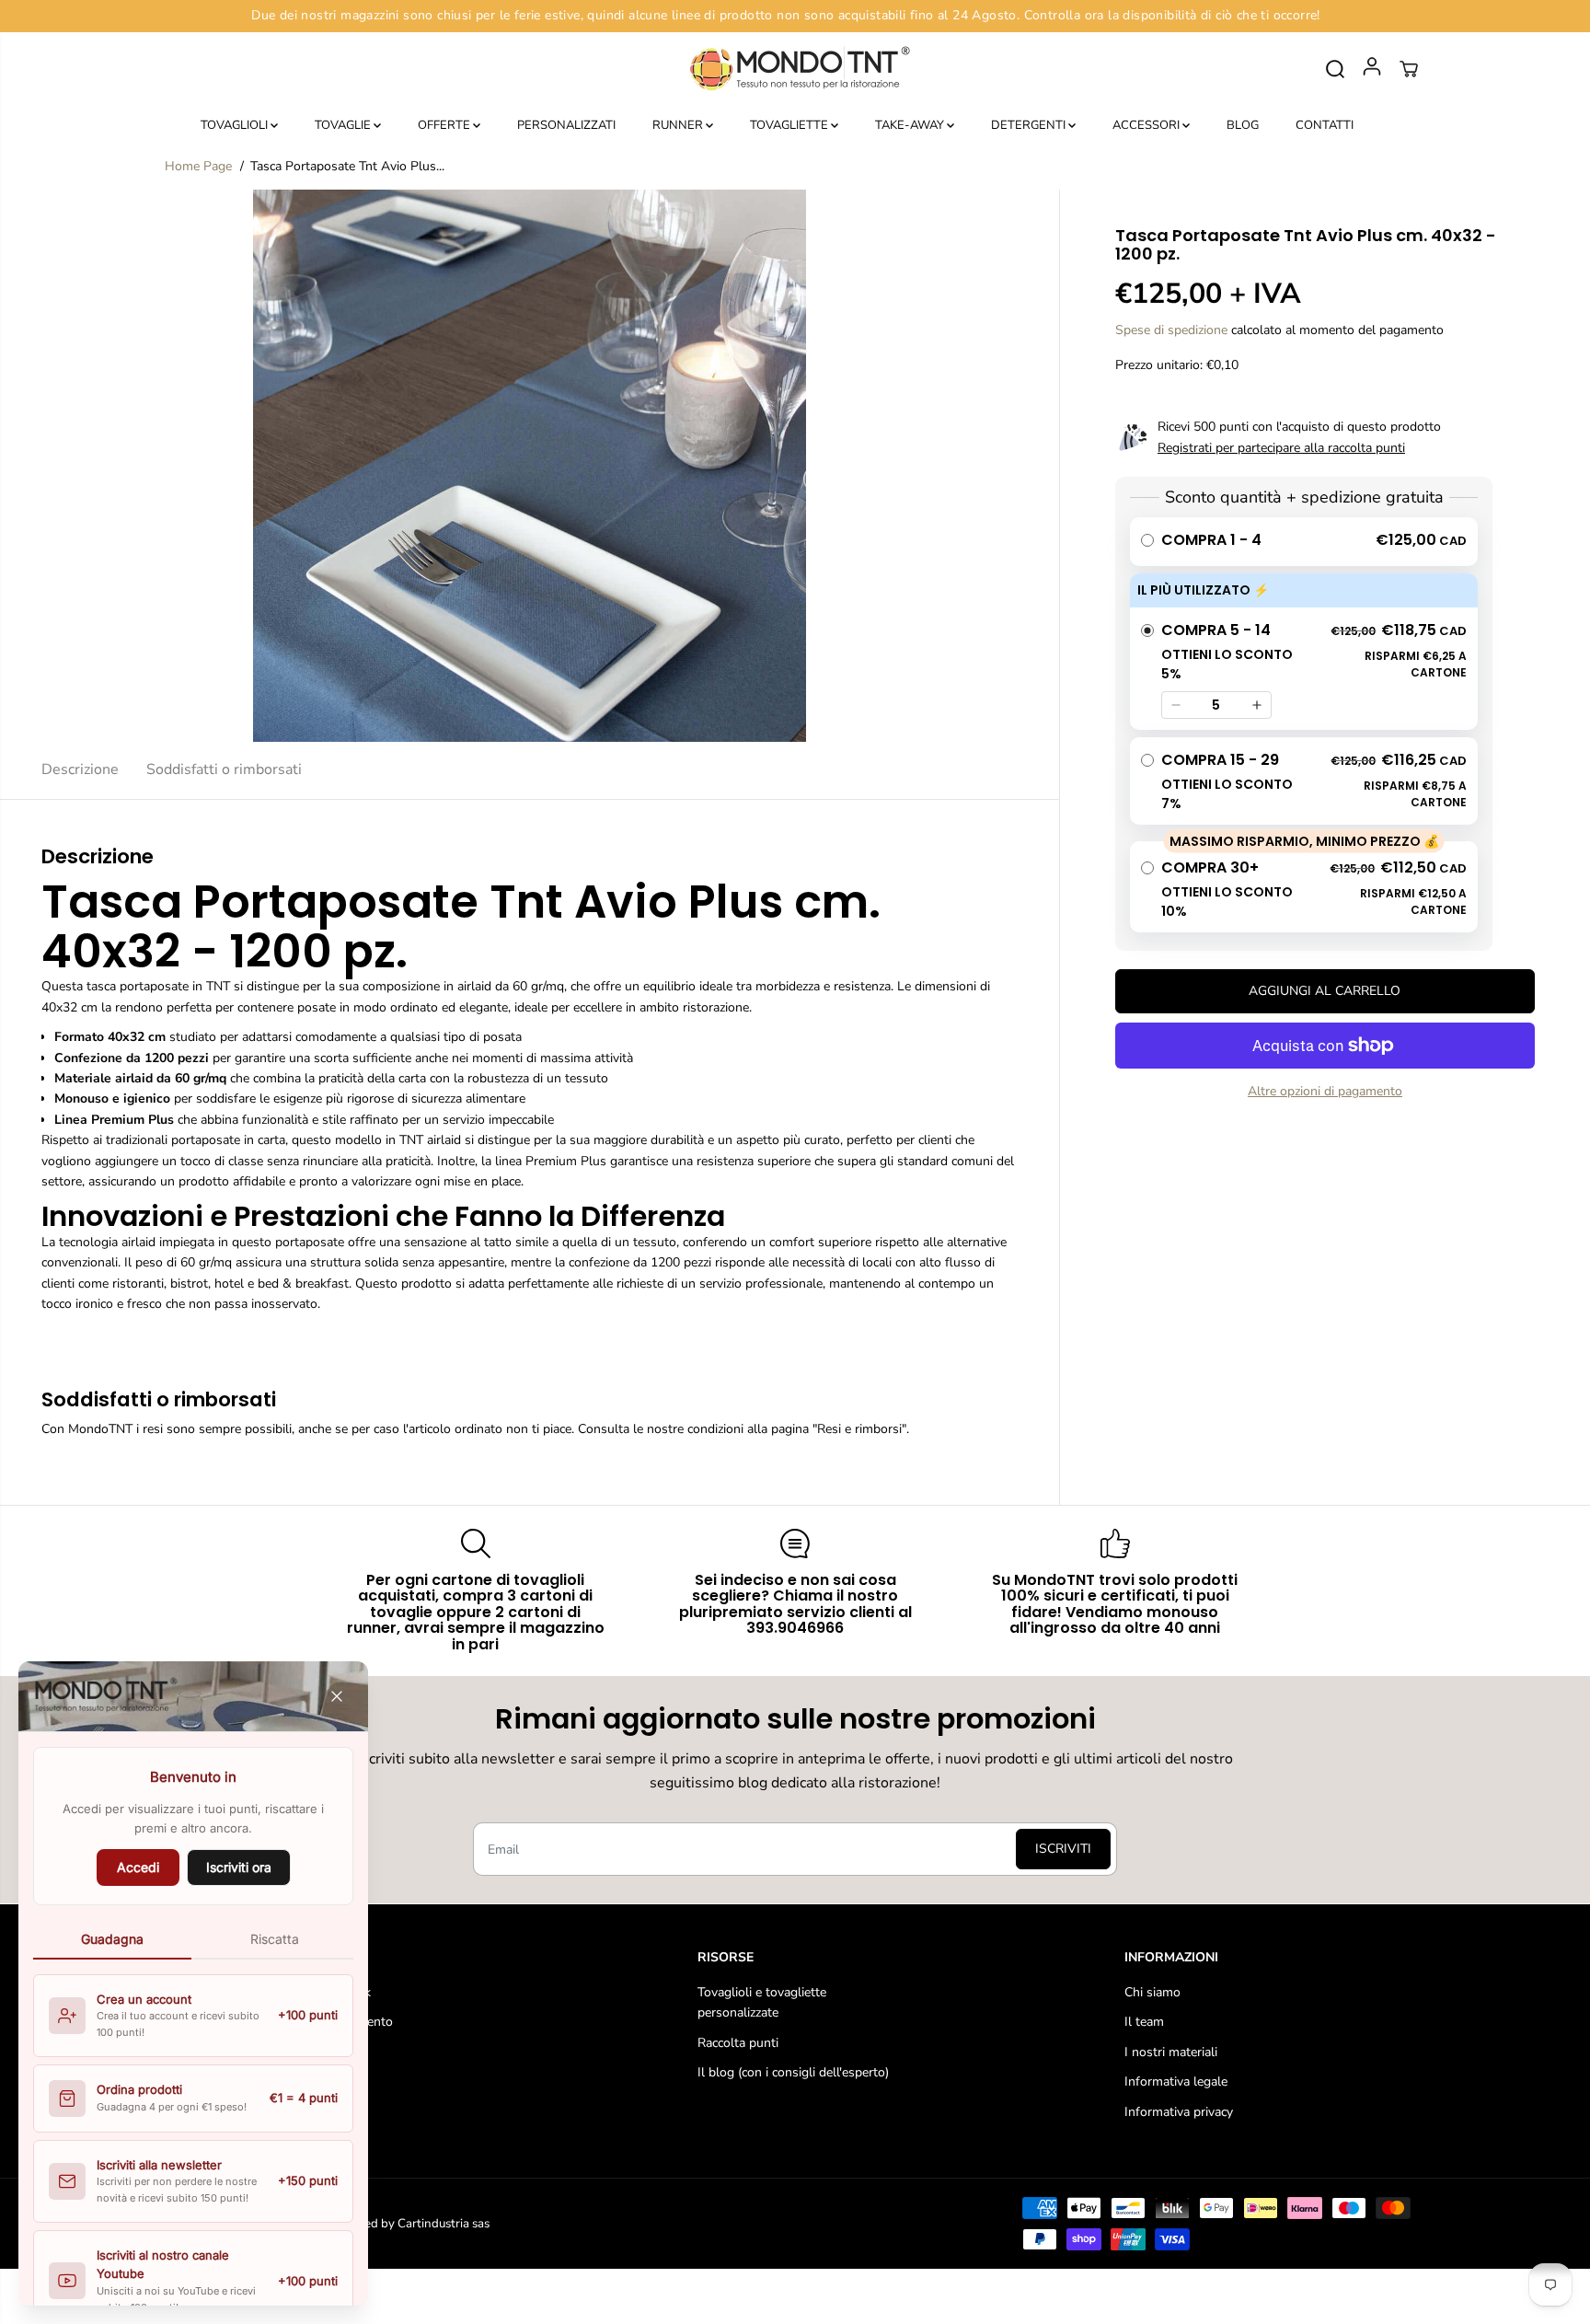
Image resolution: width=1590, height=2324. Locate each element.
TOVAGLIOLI (236, 125)
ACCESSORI (1147, 125)
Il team (1144, 2022)
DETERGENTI (1030, 125)
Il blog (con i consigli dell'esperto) (793, 2072)
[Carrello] (1409, 69)
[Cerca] (1335, 69)
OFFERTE (445, 125)
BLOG (1243, 125)
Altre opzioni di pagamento (1325, 1091)
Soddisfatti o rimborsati (224, 769)
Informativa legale (1176, 2081)
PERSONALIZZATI (566, 125)
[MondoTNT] (795, 69)
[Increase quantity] (1257, 705)
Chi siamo (1152, 1992)
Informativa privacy (1179, 2112)
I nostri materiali (1171, 2052)
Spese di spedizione (1171, 329)
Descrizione (80, 769)
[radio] (1304, 542)
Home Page (198, 166)
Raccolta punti (738, 2043)
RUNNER (679, 125)
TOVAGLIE (344, 125)
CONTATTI (1325, 125)
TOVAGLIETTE (790, 125)
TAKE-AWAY (911, 125)
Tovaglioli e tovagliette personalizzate (762, 2002)
